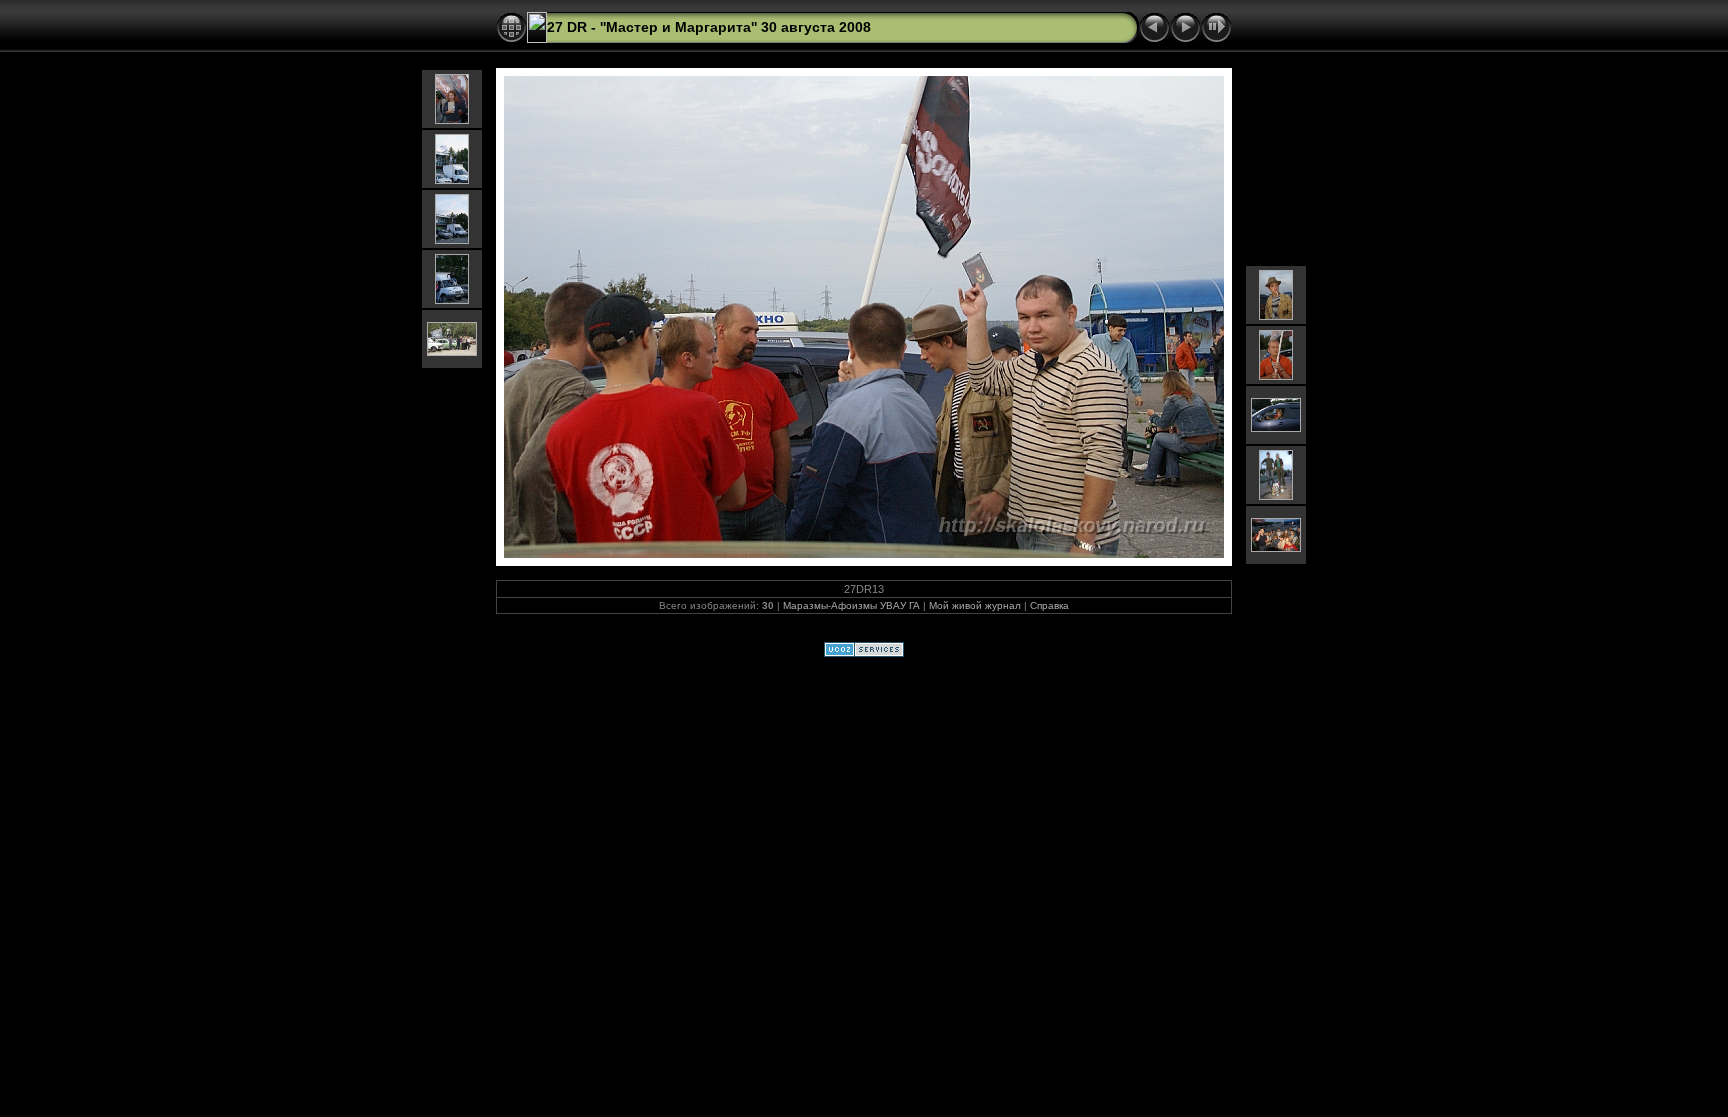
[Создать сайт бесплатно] (864, 653)
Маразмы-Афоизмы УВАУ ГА (851, 605)
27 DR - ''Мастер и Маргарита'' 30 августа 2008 (709, 27)
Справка (1049, 605)
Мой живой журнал (975, 605)
